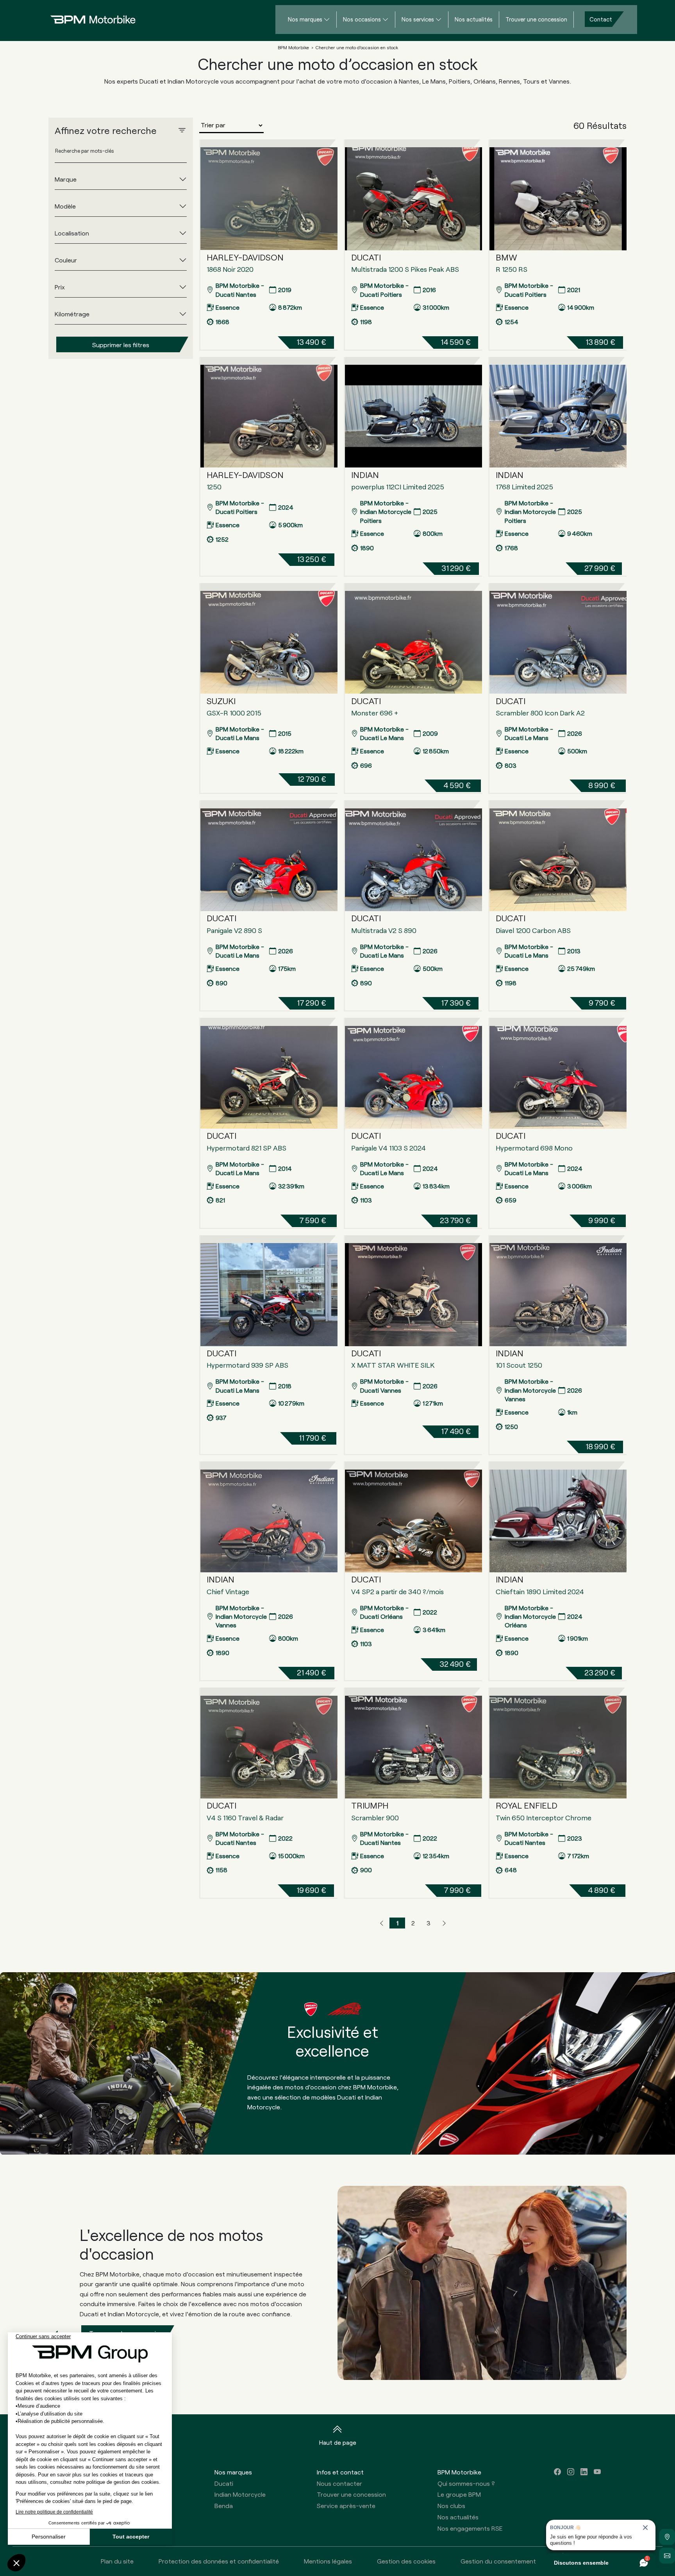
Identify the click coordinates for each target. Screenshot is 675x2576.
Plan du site (117, 2561)
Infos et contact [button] (340, 2472)
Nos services (418, 19)
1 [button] (397, 1923)
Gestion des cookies (406, 2561)
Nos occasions (362, 19)
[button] (382, 1923)
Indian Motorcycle (240, 2494)
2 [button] (413, 1923)
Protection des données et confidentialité (219, 2561)
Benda (224, 2506)
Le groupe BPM (459, 2494)
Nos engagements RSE (470, 2528)
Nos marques (305, 19)
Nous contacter (339, 2483)
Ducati (224, 2483)
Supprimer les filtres (121, 344)
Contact (601, 19)
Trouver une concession (536, 19)
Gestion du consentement (498, 2561)
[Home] (87, 19)
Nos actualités (474, 19)
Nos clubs (451, 2506)
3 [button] (429, 1923)
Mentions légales (328, 2561)
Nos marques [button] (233, 2472)
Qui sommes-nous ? (466, 2483)
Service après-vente (346, 2506)
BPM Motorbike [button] (459, 2472)
